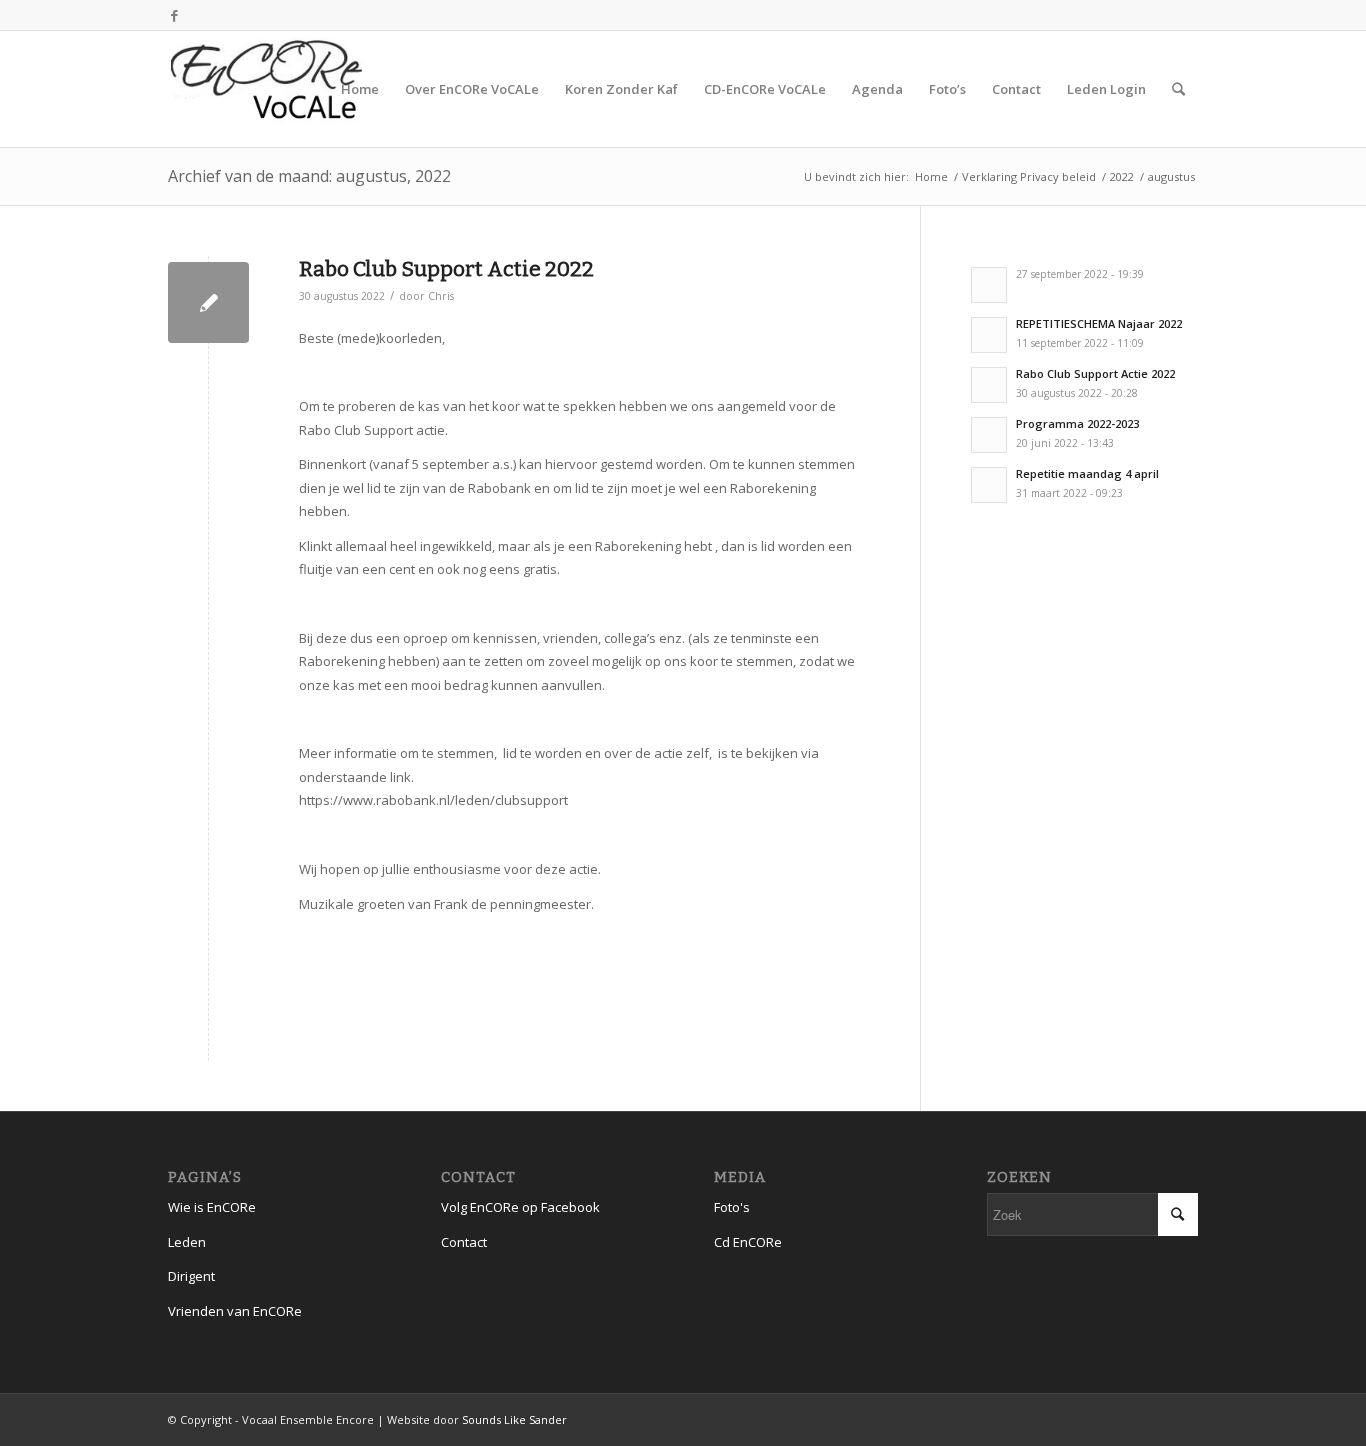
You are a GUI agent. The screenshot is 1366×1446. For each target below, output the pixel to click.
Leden (187, 1242)
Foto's (732, 1207)
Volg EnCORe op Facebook (520, 1207)
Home (931, 176)
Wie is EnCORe (212, 1207)
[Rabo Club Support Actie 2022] (208, 302)
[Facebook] (174, 15)
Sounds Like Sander (514, 1419)
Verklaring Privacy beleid (1029, 176)
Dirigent (191, 1276)
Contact (464, 1242)
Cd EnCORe (748, 1242)
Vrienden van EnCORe (235, 1311)
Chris (441, 296)
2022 (1122, 176)
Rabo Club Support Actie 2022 (446, 269)
